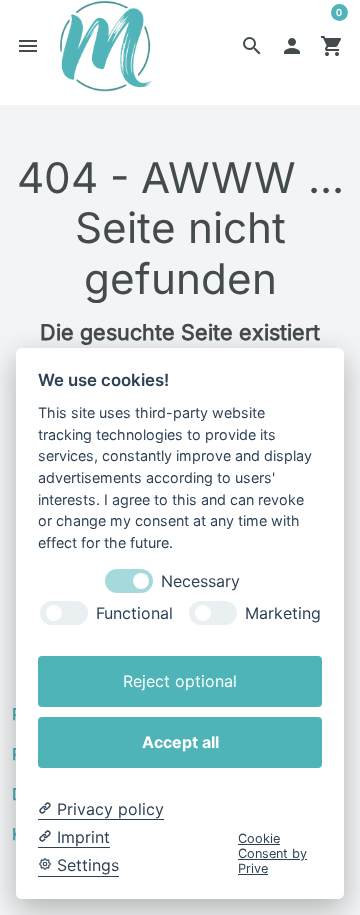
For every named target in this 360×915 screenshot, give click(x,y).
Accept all (180, 742)
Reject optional (180, 681)
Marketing (283, 613)
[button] (252, 46)
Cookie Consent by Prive (272, 854)
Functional (134, 613)
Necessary (200, 581)
